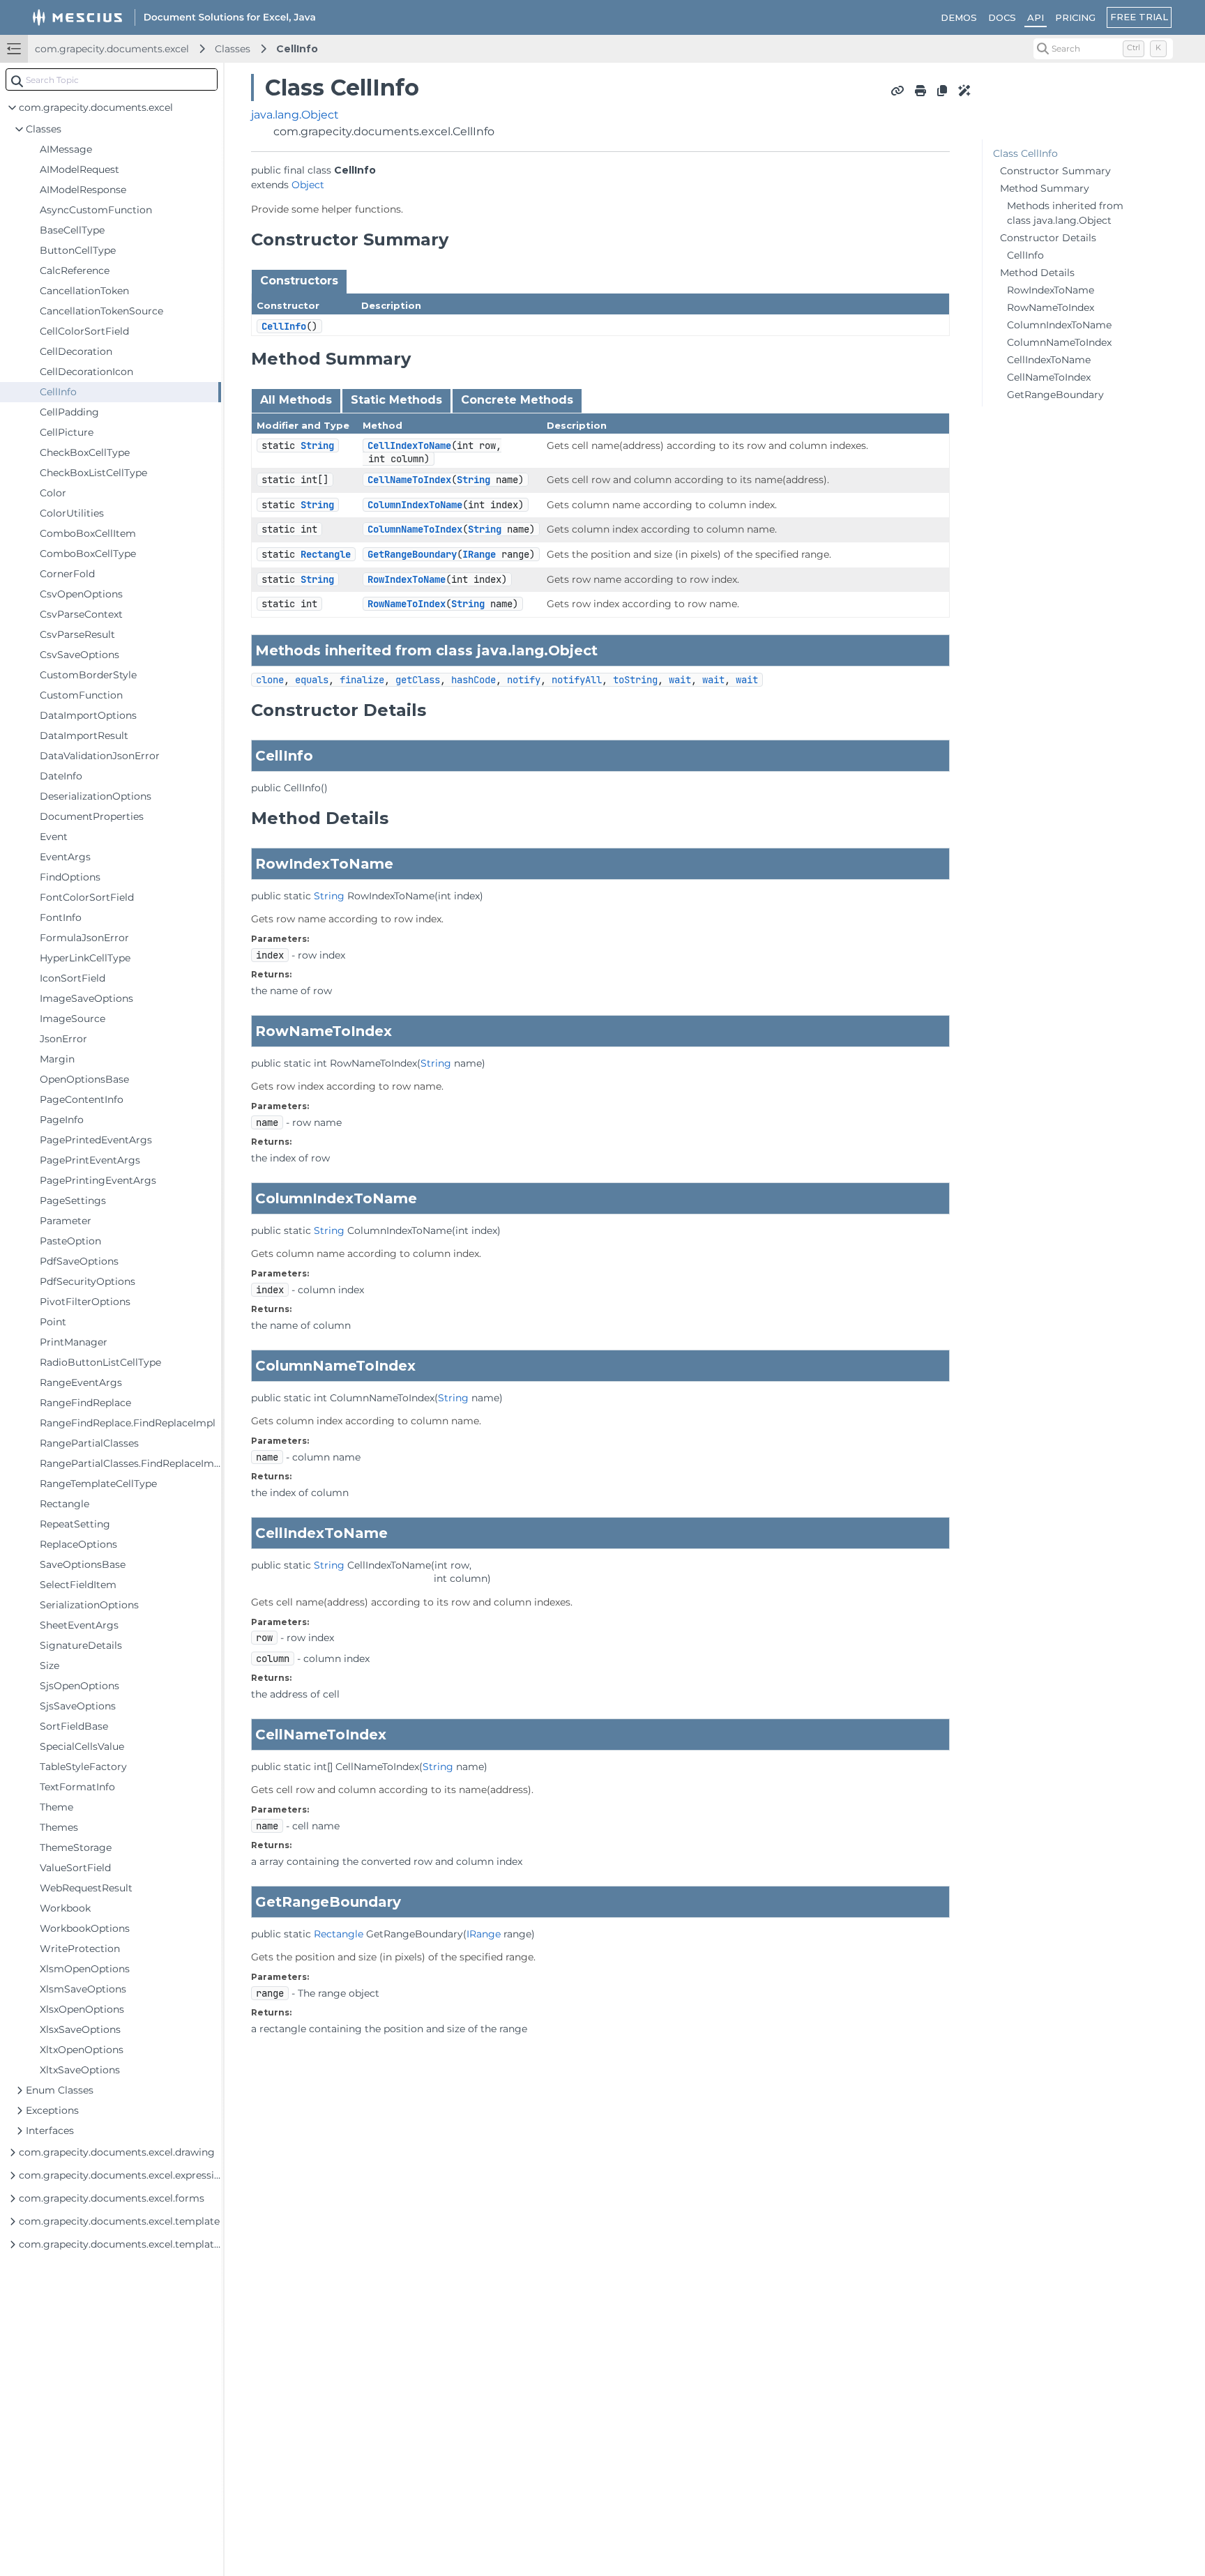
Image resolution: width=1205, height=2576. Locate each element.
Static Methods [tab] (396, 400)
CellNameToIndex (409, 480)
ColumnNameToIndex (415, 529)
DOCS (1002, 17)
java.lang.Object (295, 115)
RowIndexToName (407, 579)
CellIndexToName (409, 445)
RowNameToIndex (407, 604)
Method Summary (1045, 188)
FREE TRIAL (1139, 17)
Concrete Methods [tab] (517, 400)
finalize (362, 680)
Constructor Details (1048, 238)
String (317, 445)
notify (524, 680)
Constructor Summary (1055, 171)
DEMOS (959, 17)
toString (635, 680)
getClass (418, 680)
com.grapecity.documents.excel (112, 49)
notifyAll (577, 680)
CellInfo (297, 49)
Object (308, 185)
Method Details (1037, 273)
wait (680, 680)
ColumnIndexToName (415, 505)
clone (270, 680)
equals (312, 680)
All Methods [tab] (296, 400)
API (1036, 17)
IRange (479, 554)
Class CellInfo (1025, 153)
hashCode (473, 680)
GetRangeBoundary (412, 554)
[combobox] (112, 79)
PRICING (1075, 17)
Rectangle (326, 554)
